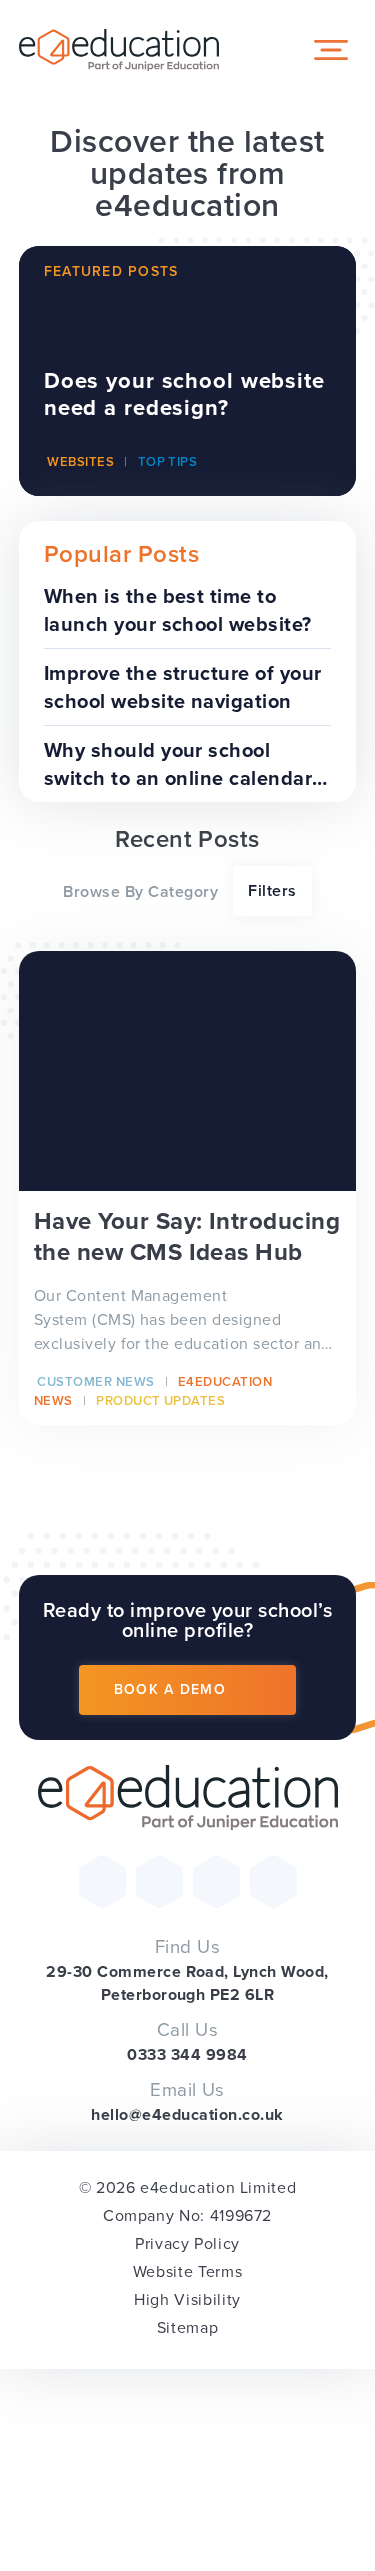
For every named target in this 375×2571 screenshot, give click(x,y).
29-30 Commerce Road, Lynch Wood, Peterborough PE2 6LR (187, 1983)
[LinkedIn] (273, 1881)
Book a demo (170, 1689)
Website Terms (187, 2271)
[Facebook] (159, 1881)
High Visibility (187, 2299)
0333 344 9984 (187, 2054)
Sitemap (187, 2327)
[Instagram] (216, 1881)
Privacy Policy (187, 2243)
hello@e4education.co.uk (187, 2114)
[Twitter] (102, 1881)
